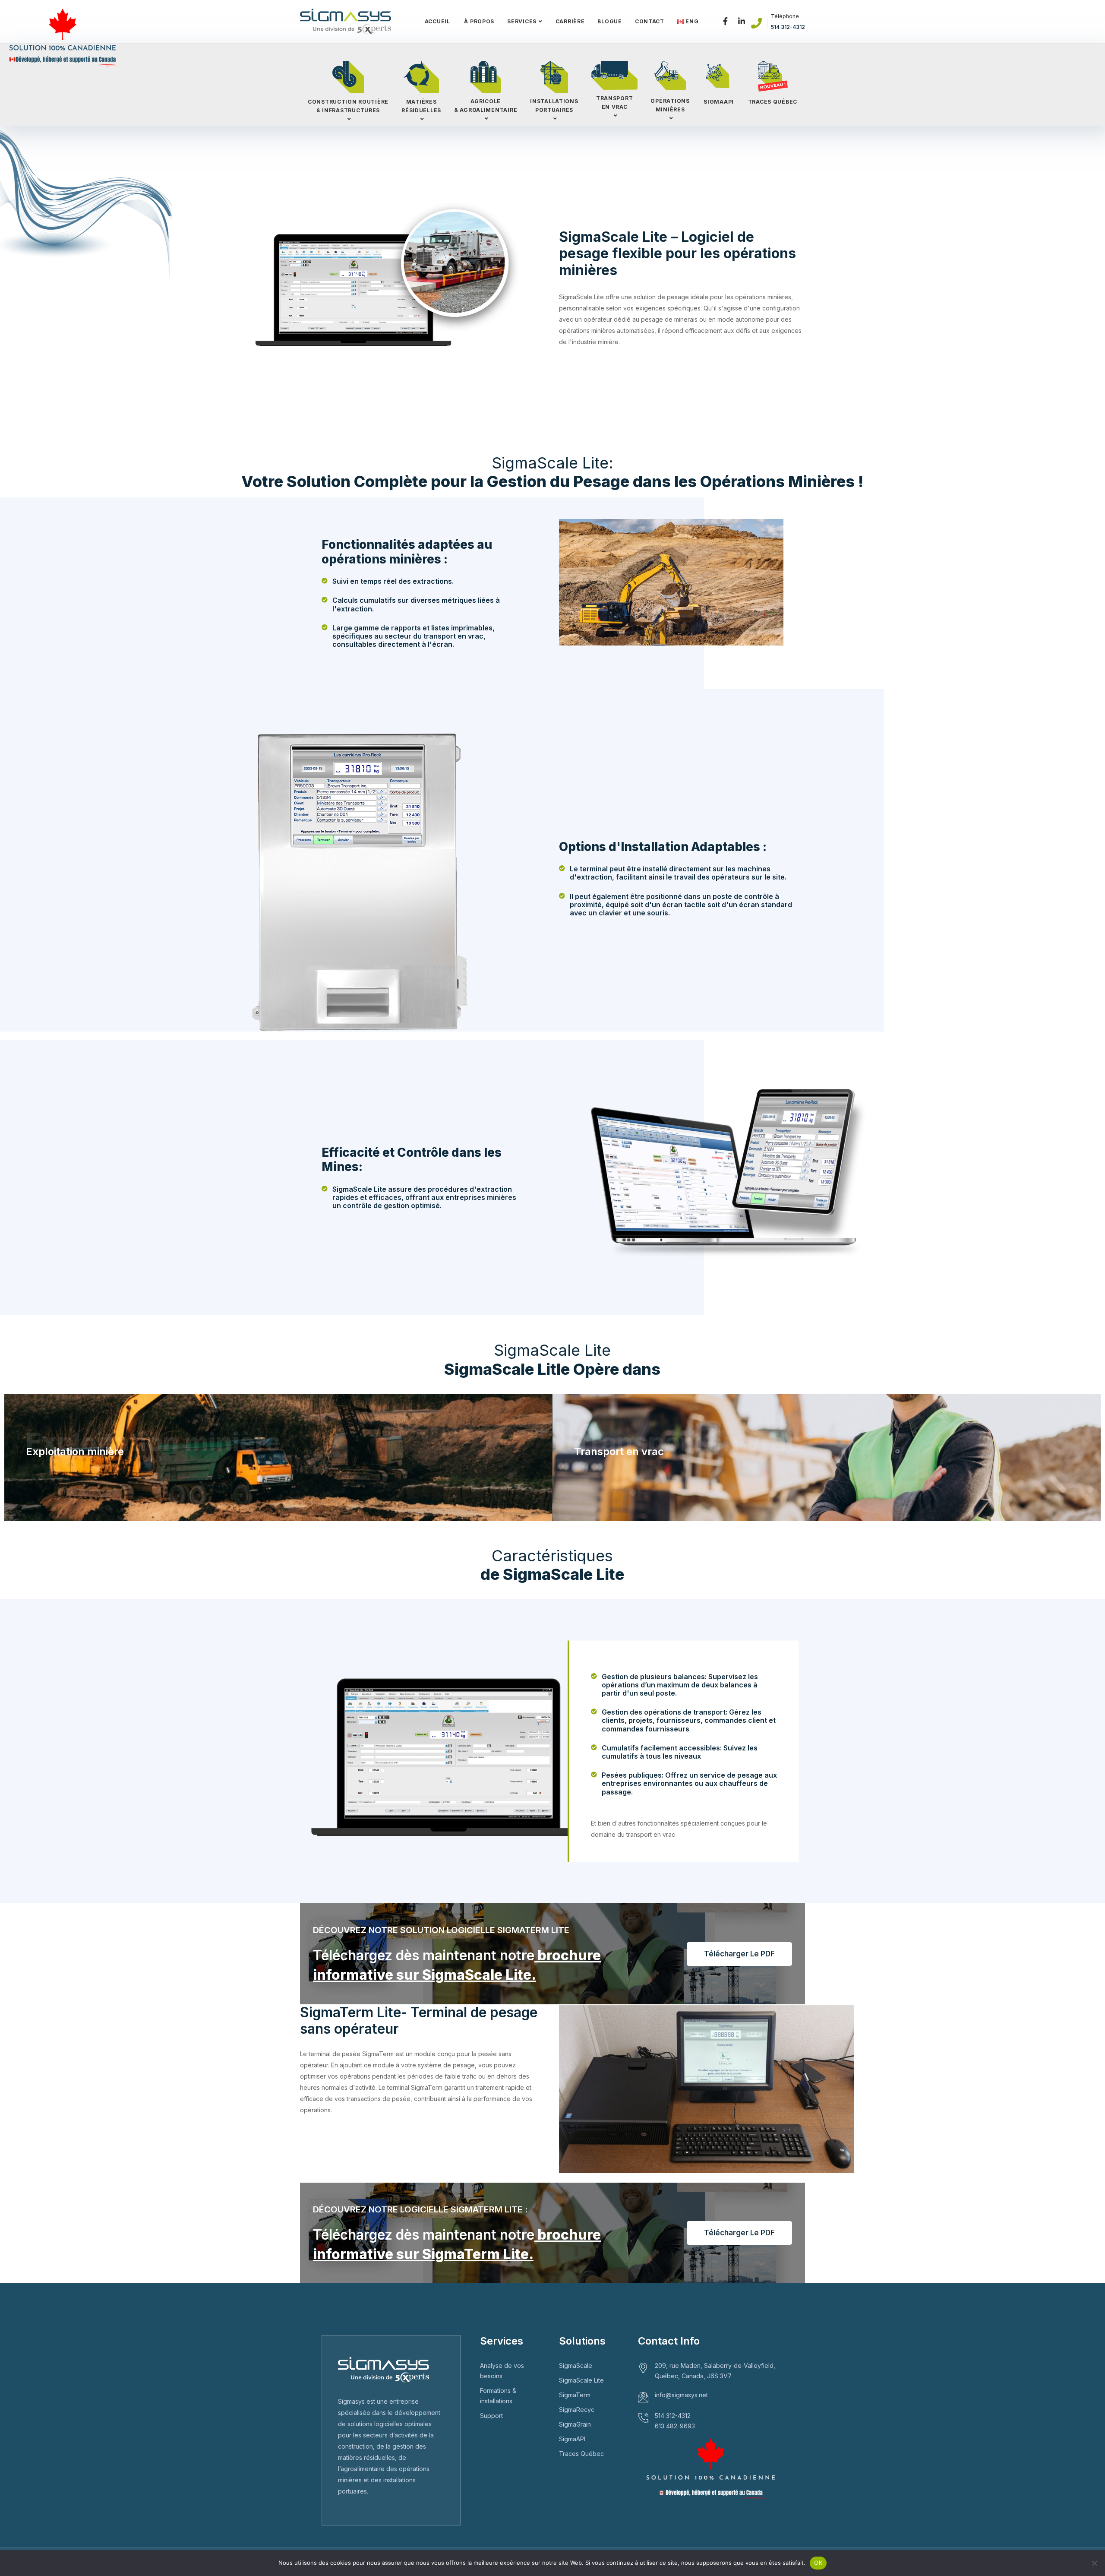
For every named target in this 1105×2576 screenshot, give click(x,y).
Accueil (437, 21)
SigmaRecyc (577, 2410)
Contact (650, 21)
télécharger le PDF (739, 1954)
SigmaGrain (575, 2424)
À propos (479, 21)
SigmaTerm (575, 2395)
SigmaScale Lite (581, 2380)
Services (522, 21)
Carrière (570, 21)
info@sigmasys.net (681, 2395)
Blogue (609, 21)
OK (818, 2563)
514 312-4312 (788, 27)
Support (491, 2416)
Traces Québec (581, 2454)
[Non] (1094, 2563)
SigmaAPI (572, 2439)
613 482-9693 (675, 2426)
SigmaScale (576, 2366)
